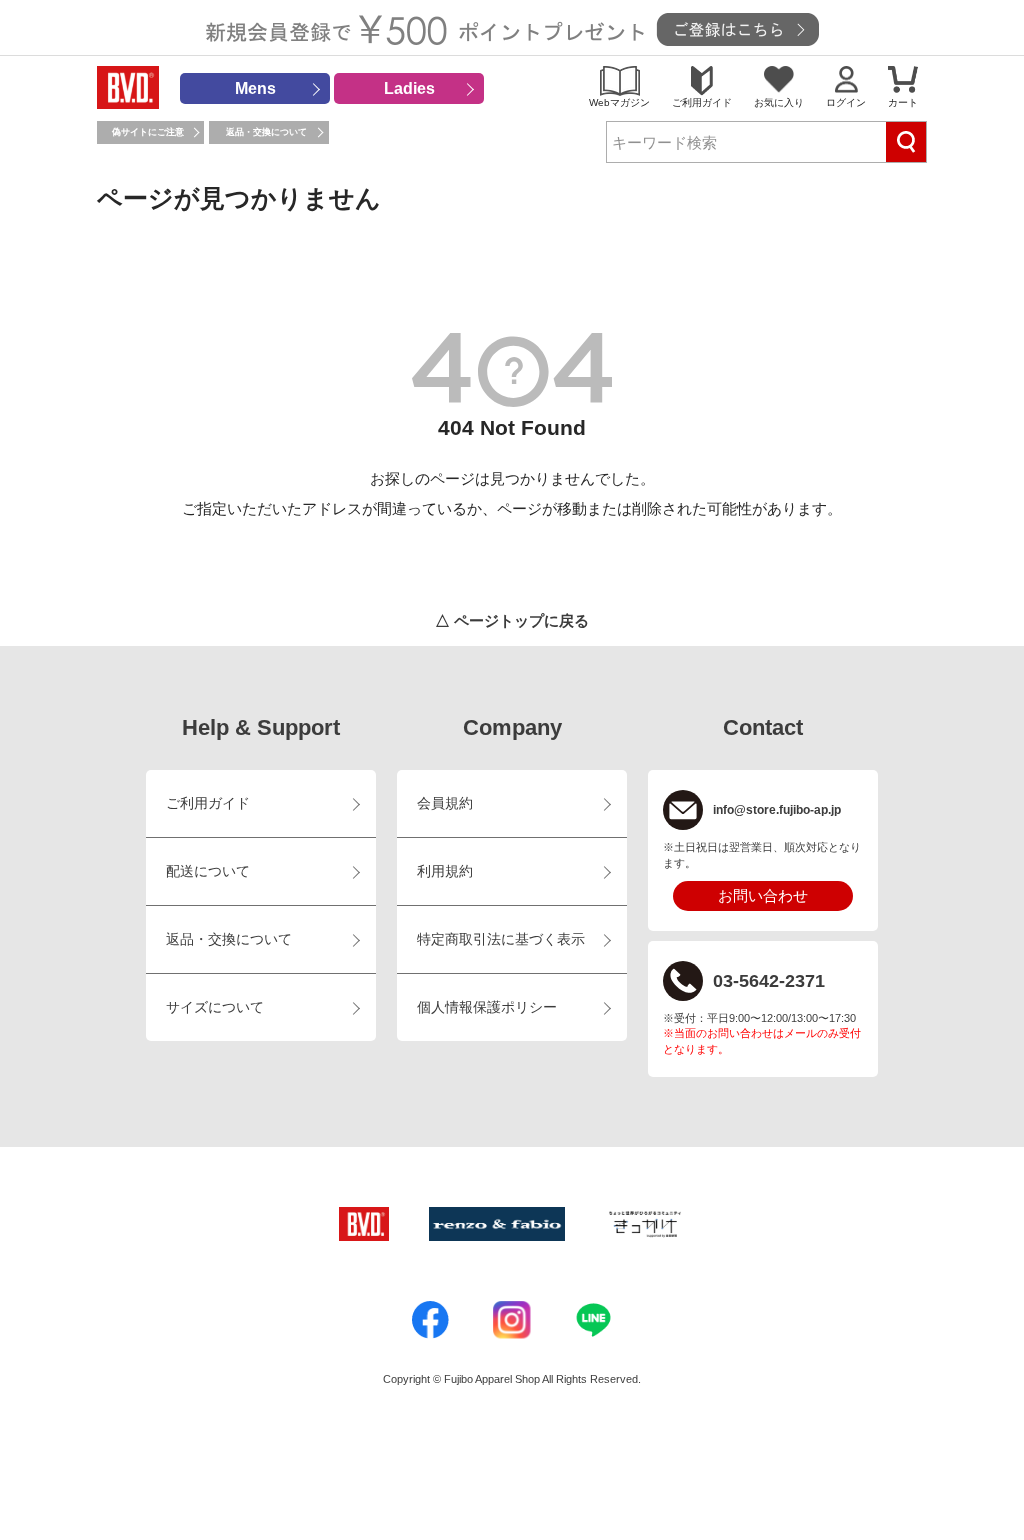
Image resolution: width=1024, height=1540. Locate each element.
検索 (906, 142)
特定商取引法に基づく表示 (501, 939)
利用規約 (445, 871)
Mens (255, 88)
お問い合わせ (763, 895)
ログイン (846, 102)
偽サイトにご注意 (148, 132)
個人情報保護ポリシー (487, 1007)
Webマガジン (619, 102)
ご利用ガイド (702, 102)
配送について (208, 871)
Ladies (409, 88)
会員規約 (445, 803)
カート (903, 102)
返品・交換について (266, 132)
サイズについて (215, 1007)
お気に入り (779, 102)
